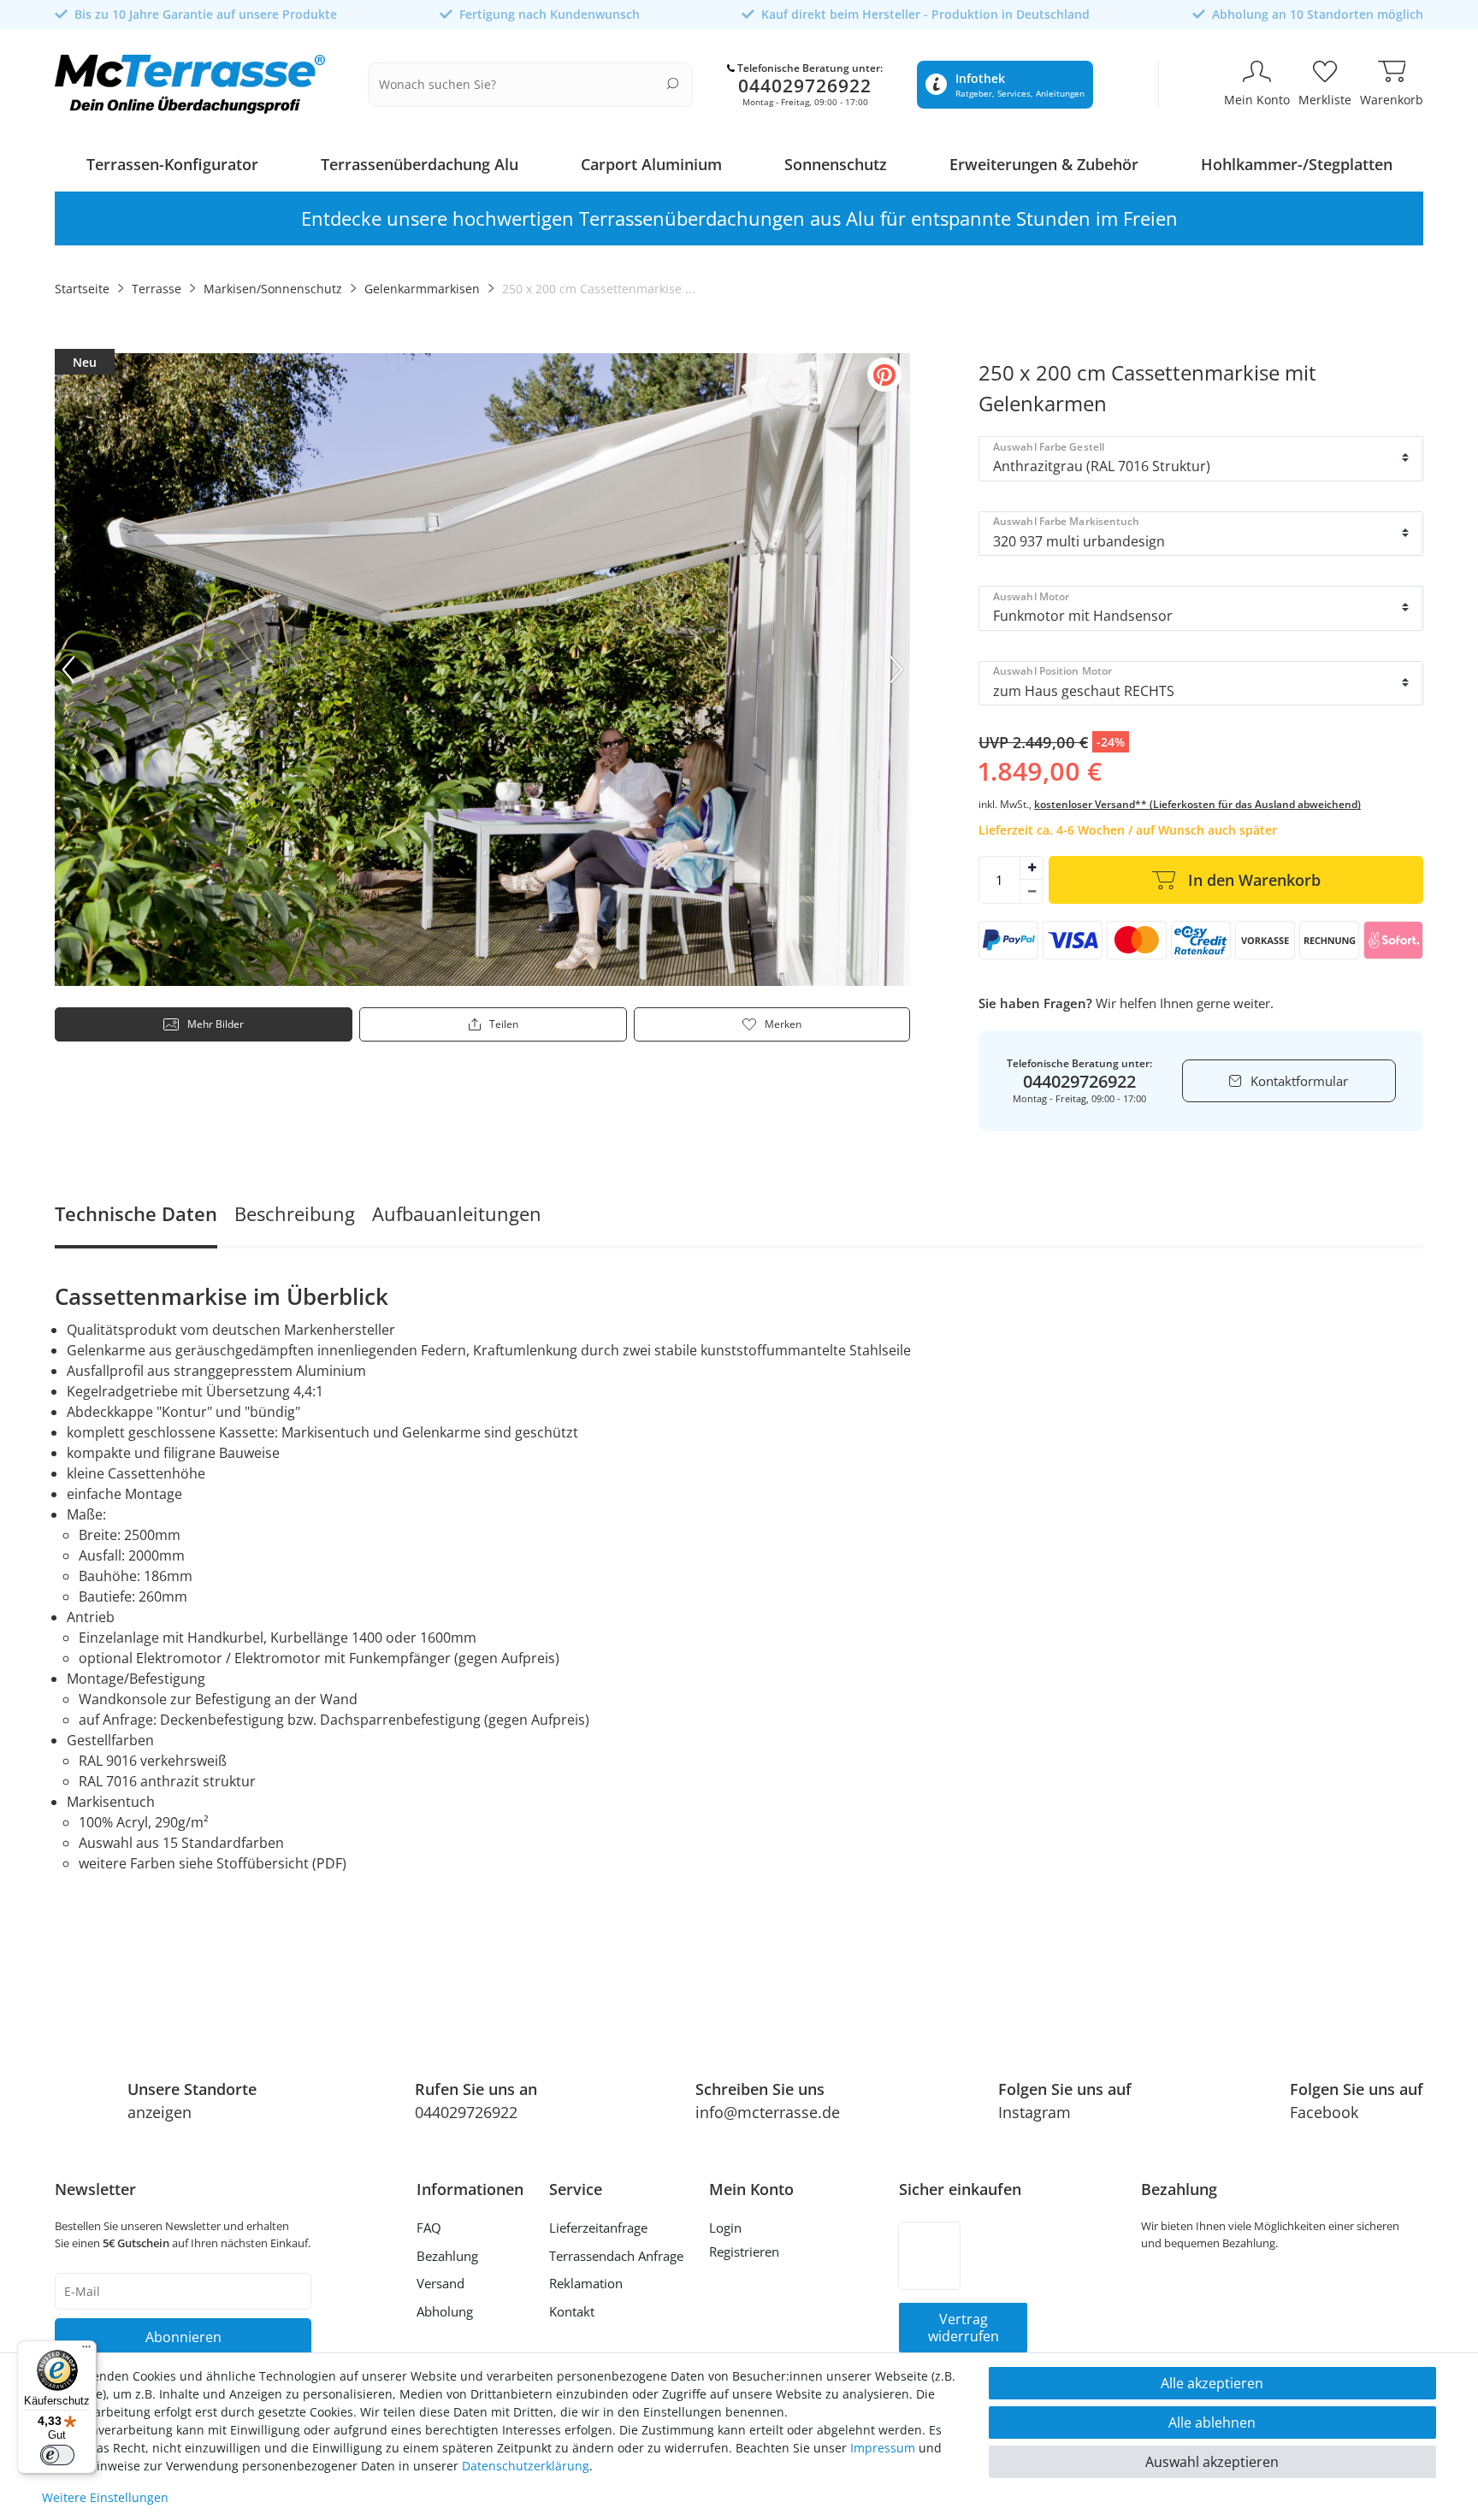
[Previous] (68, 670)
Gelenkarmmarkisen (422, 289)
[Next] (896, 670)
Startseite (82, 289)
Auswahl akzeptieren (1212, 2462)
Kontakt (572, 2311)
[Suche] (673, 83)
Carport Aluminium (651, 164)
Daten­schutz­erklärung (526, 2466)
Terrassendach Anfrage (616, 2256)
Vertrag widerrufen (964, 2328)
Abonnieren (183, 2337)
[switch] (57, 2455)
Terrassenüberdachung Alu (420, 164)
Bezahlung (447, 2256)
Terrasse (157, 289)
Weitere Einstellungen (105, 2497)
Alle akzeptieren (1212, 2383)
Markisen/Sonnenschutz (273, 289)
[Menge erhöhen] (1032, 868)
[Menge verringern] (1032, 892)
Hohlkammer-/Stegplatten (1297, 164)
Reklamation (586, 2283)
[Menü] (86, 2351)
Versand (440, 2283)
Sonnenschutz (836, 164)
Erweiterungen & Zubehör (1044, 164)
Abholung (445, 2311)
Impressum (883, 2448)
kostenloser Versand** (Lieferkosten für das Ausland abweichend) (1197, 804)
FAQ (429, 2228)
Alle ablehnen (1212, 2423)
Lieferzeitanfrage (598, 2228)
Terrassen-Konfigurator (172, 164)
